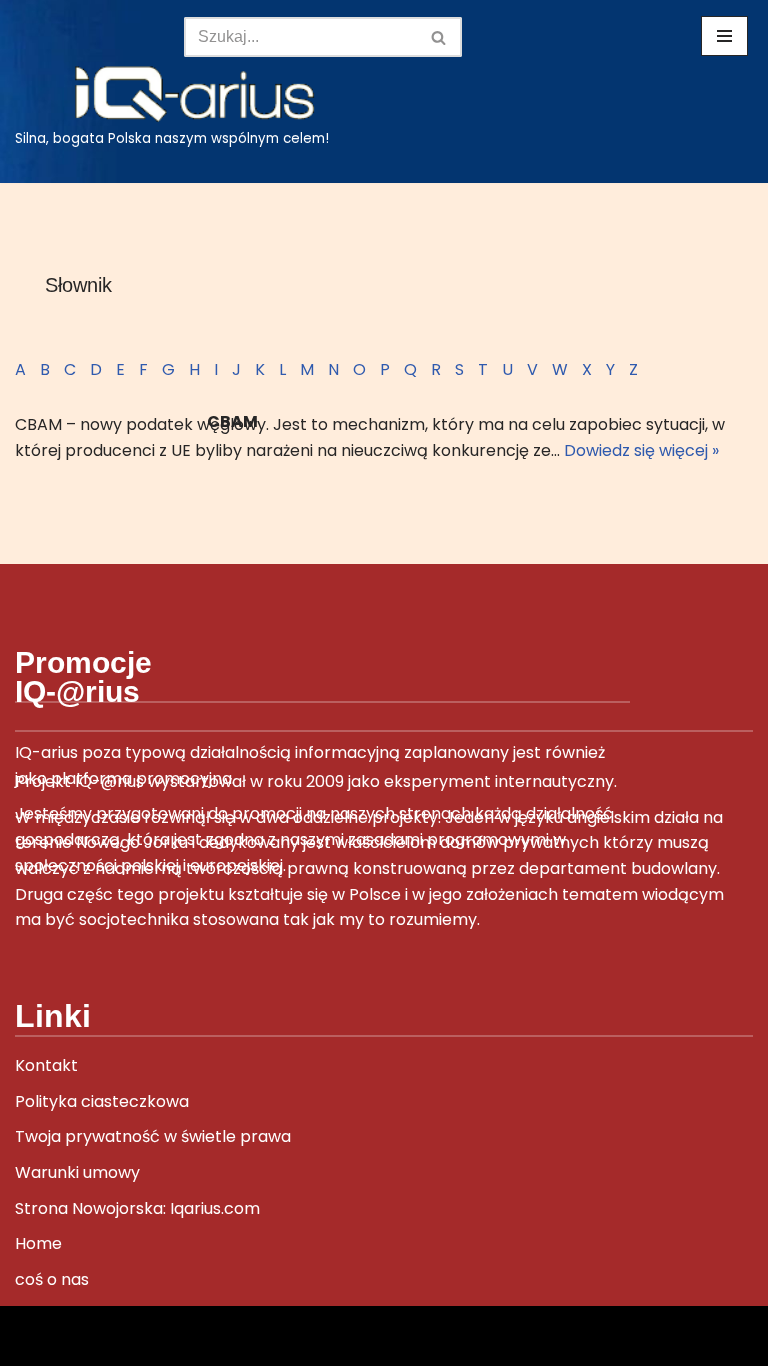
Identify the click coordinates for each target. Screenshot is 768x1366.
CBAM (232, 421)
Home (38, 1243)
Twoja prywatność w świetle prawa (153, 1136)
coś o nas (52, 1279)
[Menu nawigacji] (724, 36)
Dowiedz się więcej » (641, 450)
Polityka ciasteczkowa (102, 1101)
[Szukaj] (439, 37)
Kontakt (46, 1065)
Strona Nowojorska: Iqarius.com (137, 1208)
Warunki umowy (77, 1172)
